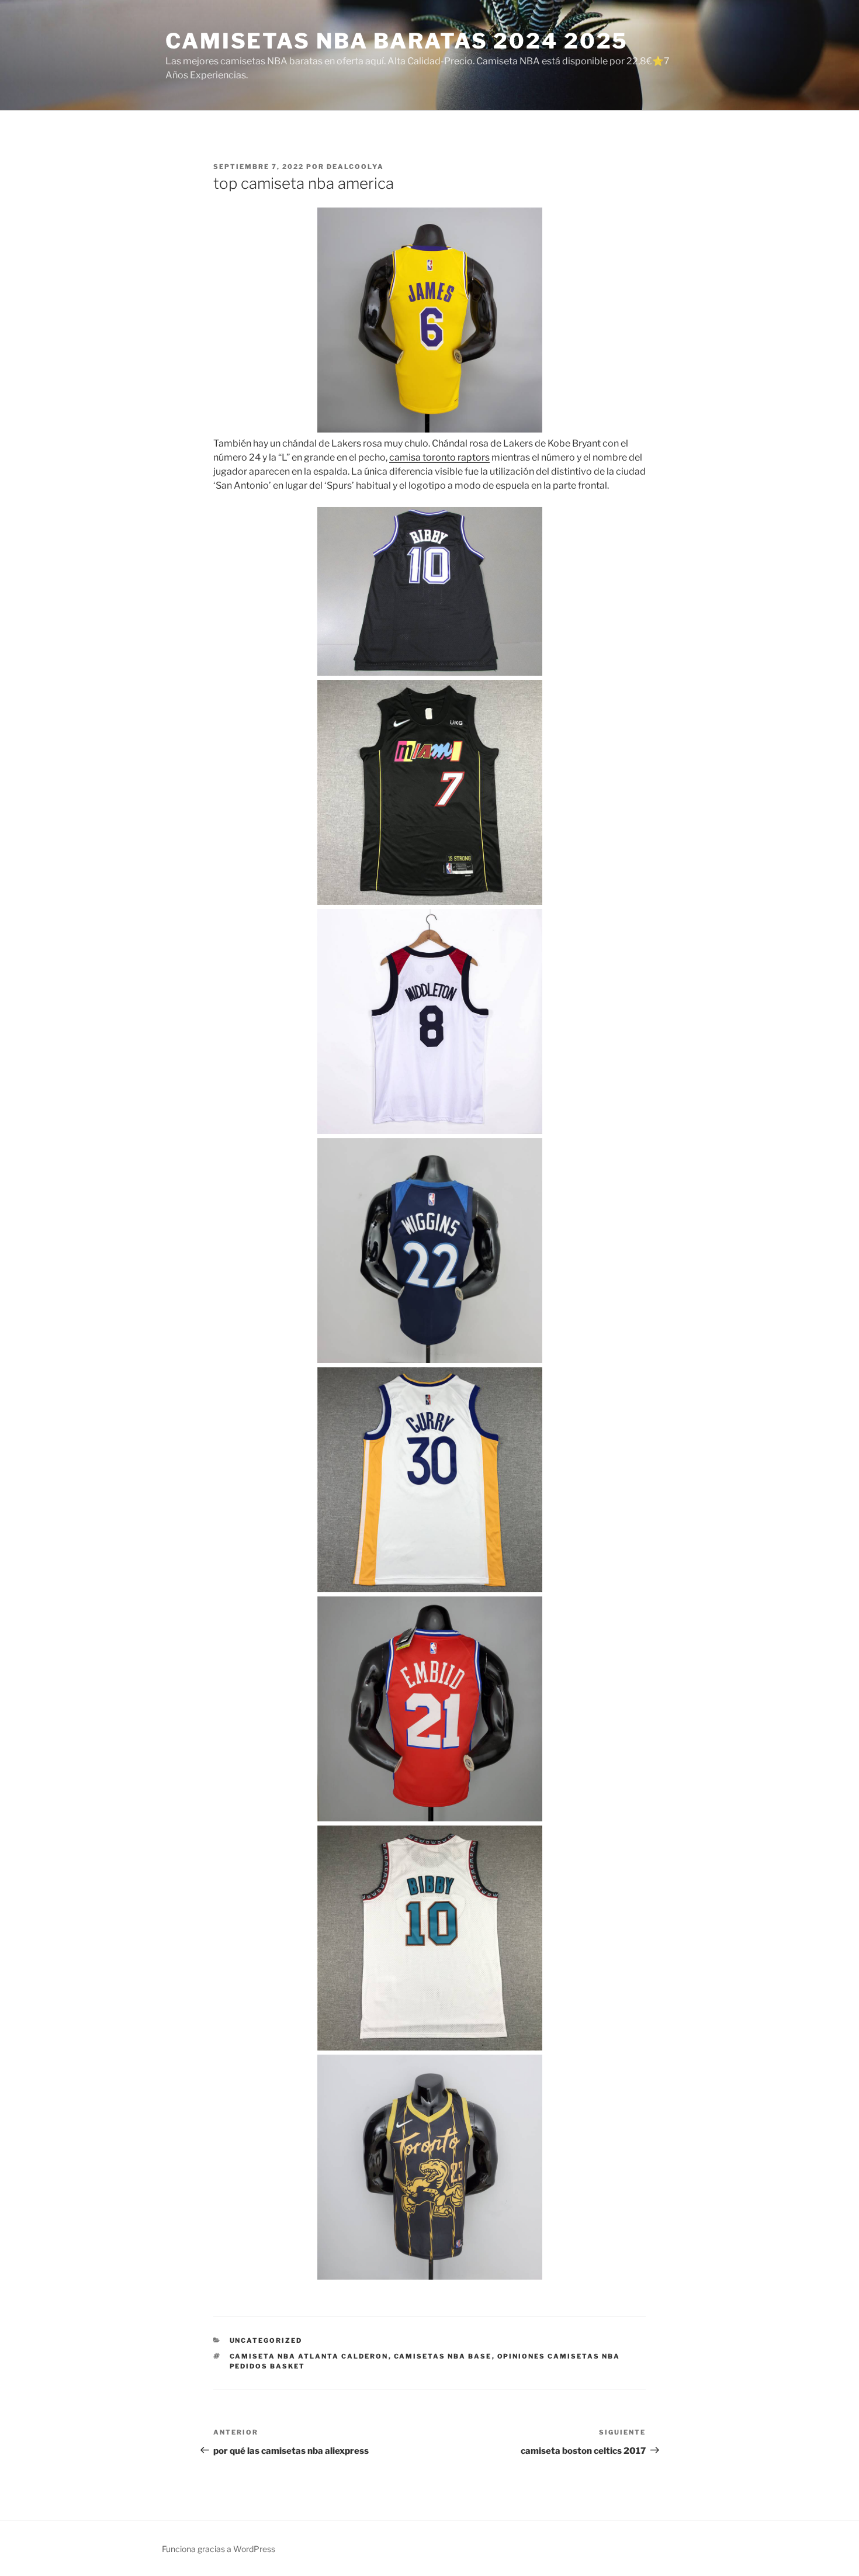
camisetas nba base (443, 2356)
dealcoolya (355, 167)
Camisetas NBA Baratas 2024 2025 (397, 41)
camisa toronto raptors (439, 457)
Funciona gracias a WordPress (219, 2549)
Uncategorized (266, 2340)
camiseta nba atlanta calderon (309, 2356)
